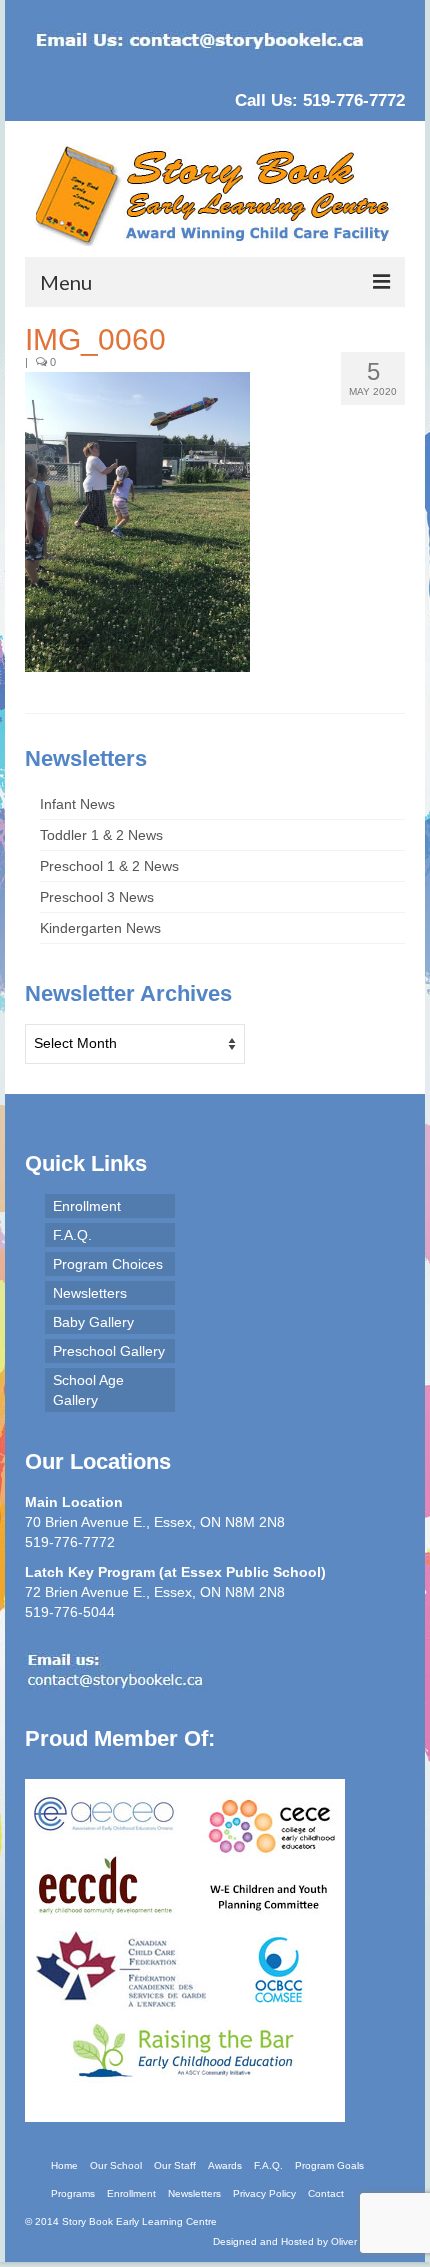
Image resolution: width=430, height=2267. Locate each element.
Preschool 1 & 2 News (109, 866)
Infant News (77, 804)
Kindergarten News (100, 928)
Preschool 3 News (97, 897)
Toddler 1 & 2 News (101, 835)
